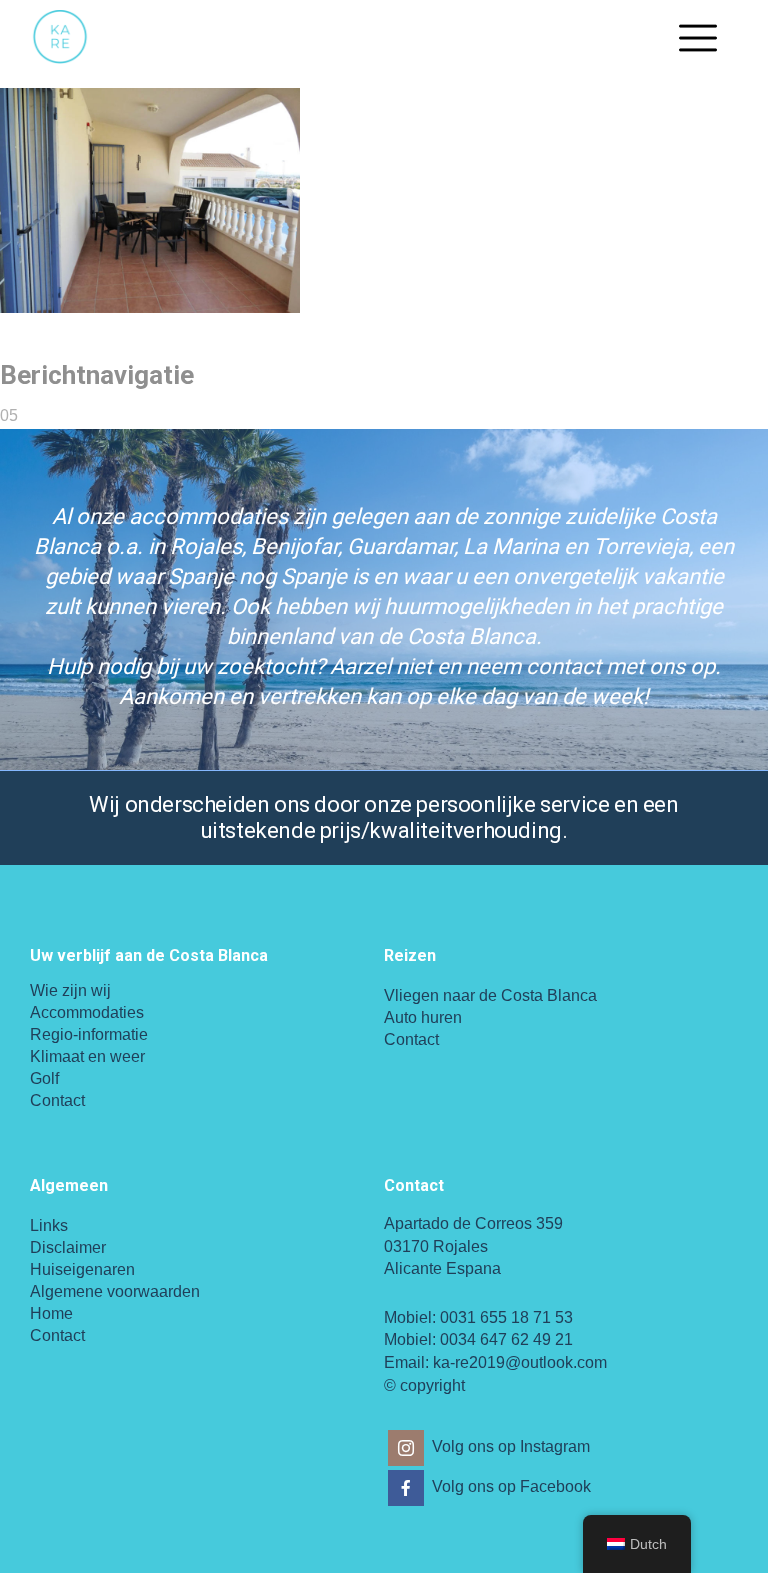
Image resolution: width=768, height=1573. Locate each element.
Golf (44, 1078)
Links (49, 1225)
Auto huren (423, 1017)
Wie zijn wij (70, 990)
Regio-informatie (89, 1034)
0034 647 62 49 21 (506, 1339)
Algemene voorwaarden (115, 1291)
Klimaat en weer (87, 1056)
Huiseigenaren (82, 1269)
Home (51, 1313)
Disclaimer (68, 1247)
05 (9, 415)
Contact (57, 1100)
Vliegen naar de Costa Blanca (490, 995)
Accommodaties (87, 1012)
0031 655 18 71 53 (506, 1317)
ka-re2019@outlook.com (520, 1362)
